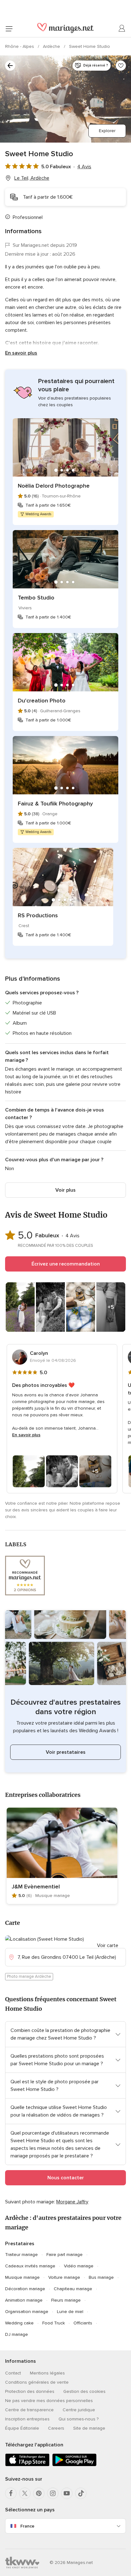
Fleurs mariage (66, 2300)
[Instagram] (53, 2493)
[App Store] (27, 2465)
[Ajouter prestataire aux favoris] (121, 66)
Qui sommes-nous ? (79, 2419)
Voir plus (65, 1190)
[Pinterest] (39, 2493)
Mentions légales (47, 2373)
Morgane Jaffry (72, 2202)
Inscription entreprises (27, 2419)
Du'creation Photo (42, 701)
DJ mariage (17, 2334)
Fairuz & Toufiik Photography (55, 804)
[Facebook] (11, 2493)
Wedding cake (19, 2323)
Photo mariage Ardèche (29, 1977)
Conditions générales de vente (37, 2382)
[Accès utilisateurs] (122, 29)
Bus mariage (101, 2277)
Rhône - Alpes (20, 46)
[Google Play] (74, 2465)
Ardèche (52, 46)
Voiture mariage (64, 2277)
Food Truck (54, 2323)
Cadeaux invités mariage (30, 2266)
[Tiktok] (81, 2493)
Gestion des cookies (84, 2391)
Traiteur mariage (21, 2255)
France (27, 2526)
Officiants (83, 2323)
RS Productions (38, 915)
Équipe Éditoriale (22, 2428)
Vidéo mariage (79, 2266)
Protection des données (30, 2391)
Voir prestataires (66, 1752)
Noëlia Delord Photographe (54, 486)
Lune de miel (70, 2312)
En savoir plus (21, 353)
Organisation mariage (27, 2312)
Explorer (107, 131)
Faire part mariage (65, 2255)
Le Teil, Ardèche (32, 178)
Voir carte (108, 1945)
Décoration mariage (25, 2289)
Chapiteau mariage (73, 2289)
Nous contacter (66, 2178)
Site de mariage (89, 2428)
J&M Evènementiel (36, 1887)
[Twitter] (25, 2493)
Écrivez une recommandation (66, 1264)
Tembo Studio (36, 598)
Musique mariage (22, 2277)
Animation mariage (24, 2300)
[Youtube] (67, 2493)
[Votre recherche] (10, 66)
